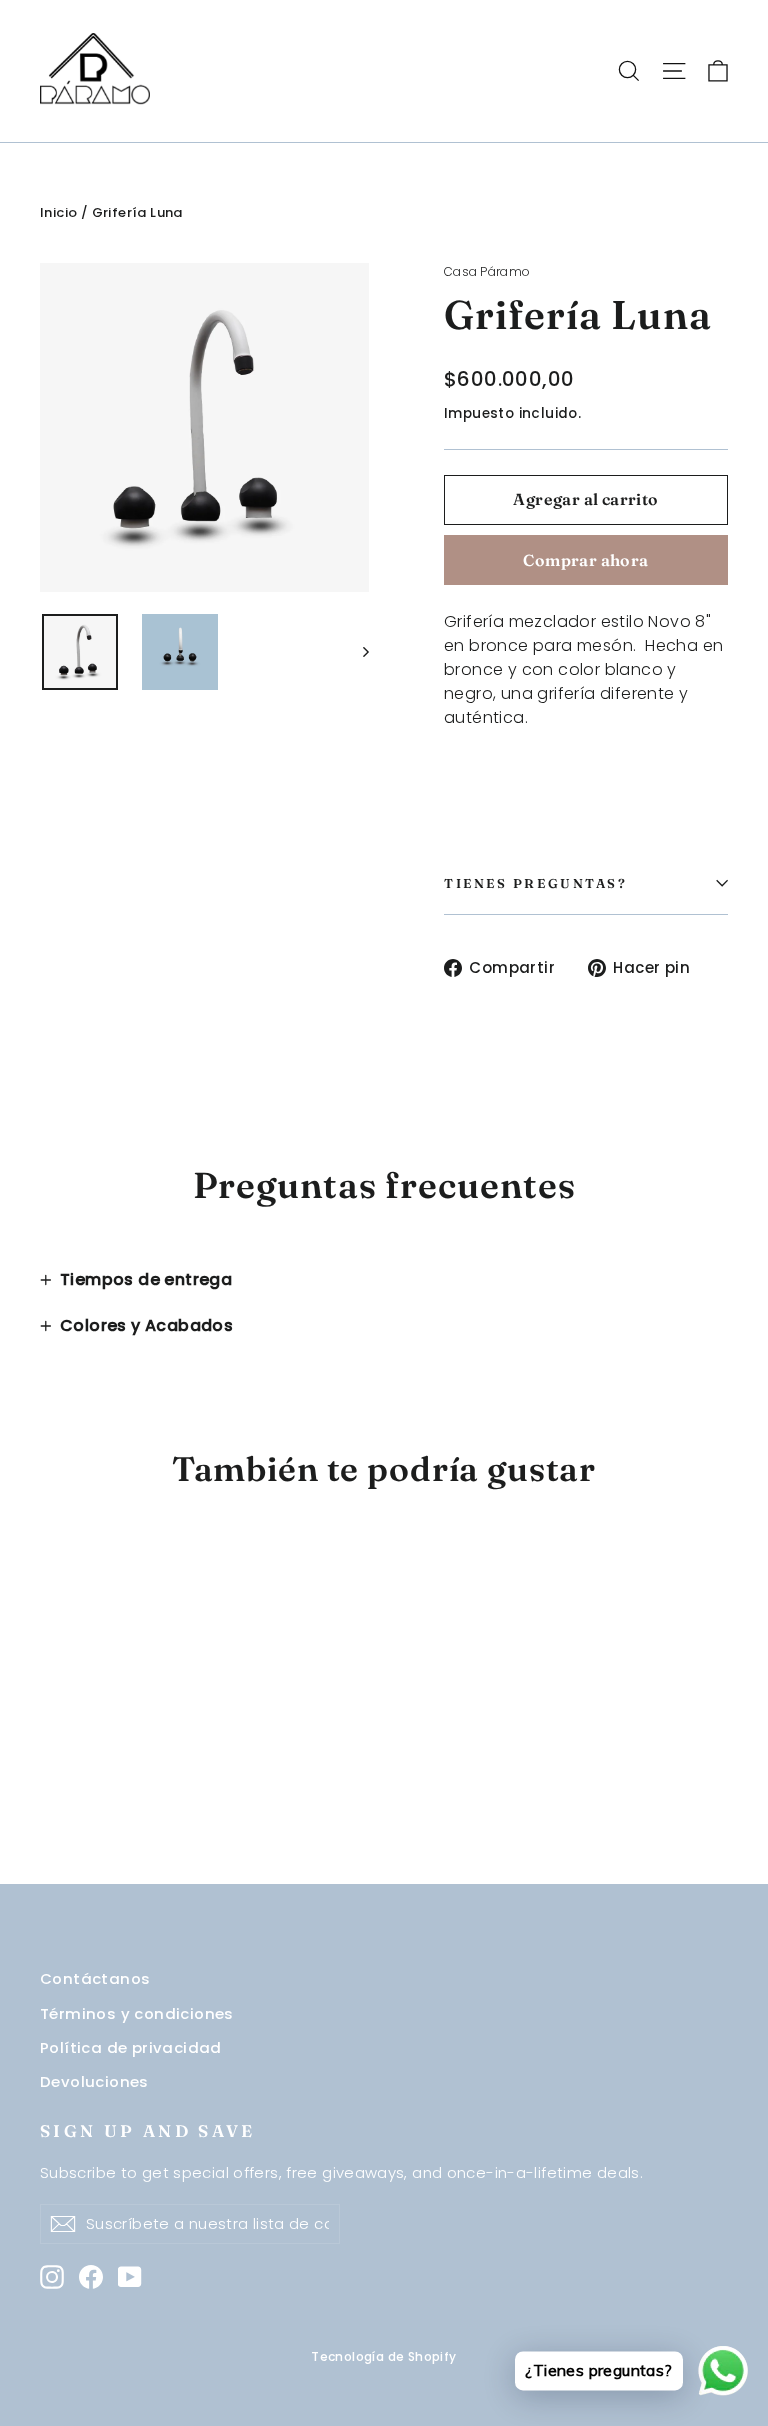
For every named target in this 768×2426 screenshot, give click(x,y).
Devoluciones (94, 2081)
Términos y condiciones (137, 2013)
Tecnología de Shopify (383, 2356)
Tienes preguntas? (536, 883)
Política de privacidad (131, 2047)
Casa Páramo (487, 271)
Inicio (58, 212)
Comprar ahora (585, 560)
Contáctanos (95, 1978)
